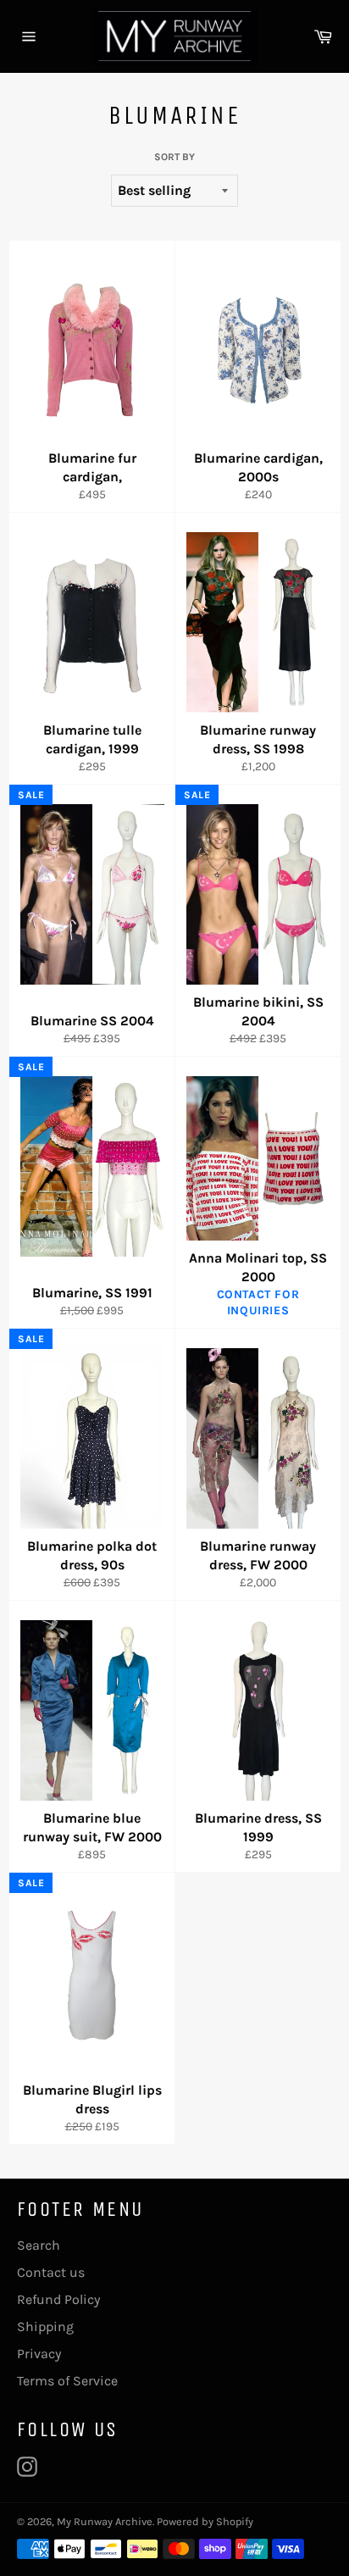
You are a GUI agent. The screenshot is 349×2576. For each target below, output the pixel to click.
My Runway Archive (105, 2521)
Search (39, 2245)
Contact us (51, 2272)
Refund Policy (58, 2299)
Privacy (39, 2354)
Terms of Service (67, 2381)
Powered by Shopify (205, 2521)
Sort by (174, 157)
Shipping (45, 2326)
